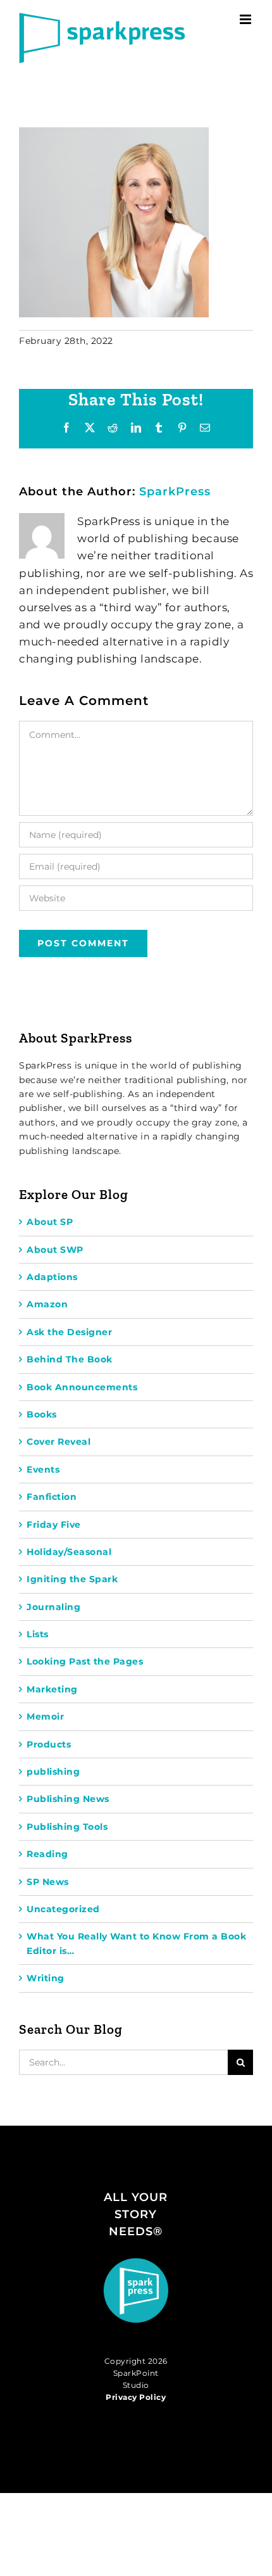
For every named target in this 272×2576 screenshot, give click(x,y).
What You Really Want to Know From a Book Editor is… (136, 1943)
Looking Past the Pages (85, 1661)
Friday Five (54, 1525)
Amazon (47, 1304)
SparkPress (175, 492)
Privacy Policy (136, 2397)
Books (42, 1414)
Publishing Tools (67, 1827)
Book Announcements (82, 1387)
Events (43, 1469)
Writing (46, 1978)
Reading (47, 1854)
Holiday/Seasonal (69, 1552)
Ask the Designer (69, 1332)
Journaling (53, 1607)
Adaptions (52, 1277)
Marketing (52, 1689)
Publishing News (68, 1799)
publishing (53, 1772)
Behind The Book (70, 1359)
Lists (38, 1634)
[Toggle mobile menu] (247, 19)
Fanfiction (52, 1497)
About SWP (55, 1250)
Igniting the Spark (72, 1579)
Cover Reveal (59, 1442)
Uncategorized (63, 1909)
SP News (48, 1882)
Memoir (45, 1716)
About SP (50, 1222)
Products (49, 1744)
